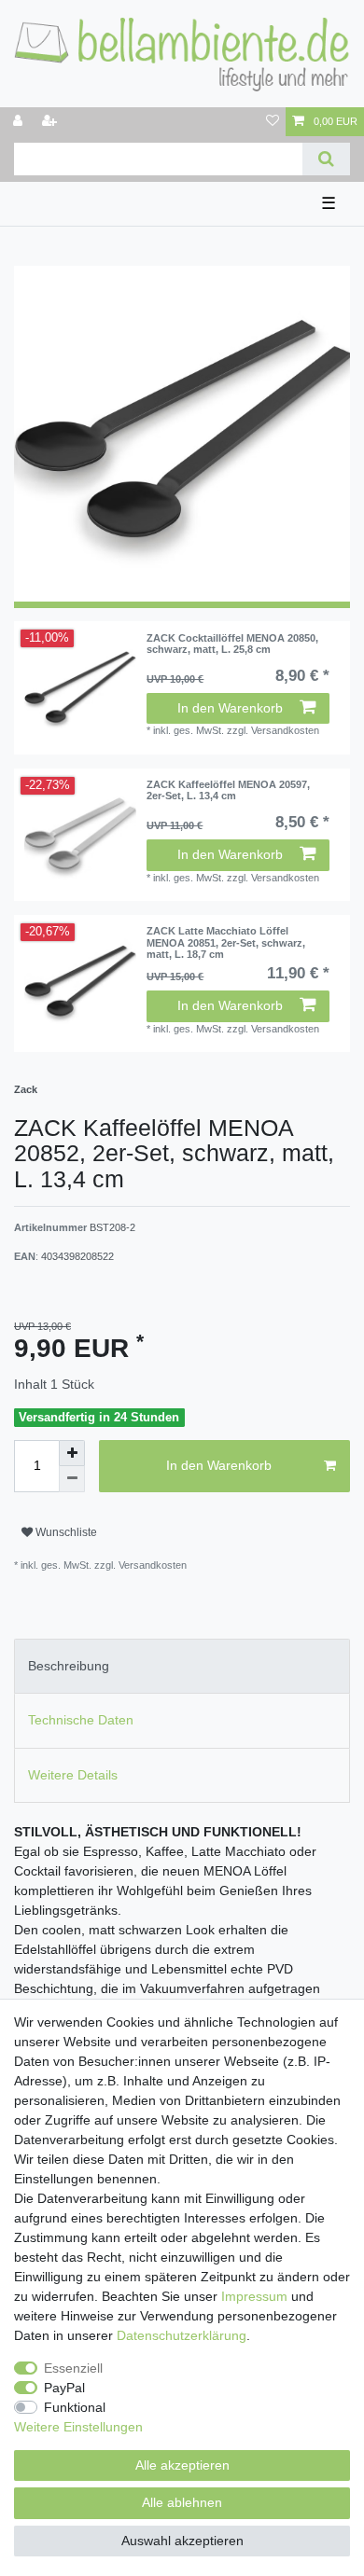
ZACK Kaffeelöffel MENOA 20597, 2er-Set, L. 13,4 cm (228, 790)
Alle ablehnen (182, 2502)
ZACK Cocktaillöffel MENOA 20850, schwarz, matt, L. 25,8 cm (232, 644)
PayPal (64, 2388)
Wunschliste (65, 1532)
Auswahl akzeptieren (182, 2541)
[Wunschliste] (273, 122)
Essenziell (73, 2368)
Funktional (75, 2407)
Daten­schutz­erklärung (182, 2335)
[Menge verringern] (72, 1479)
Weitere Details (73, 1775)
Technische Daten (81, 1720)
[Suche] (326, 159)
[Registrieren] (51, 122)
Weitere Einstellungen (78, 2427)
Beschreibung (69, 1666)
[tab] (182, 1666)
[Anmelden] (20, 122)
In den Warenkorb (230, 708)
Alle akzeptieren (182, 2465)
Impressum (254, 2296)
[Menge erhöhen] (72, 1453)
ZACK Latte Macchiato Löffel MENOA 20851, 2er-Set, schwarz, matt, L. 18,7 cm (226, 942)
